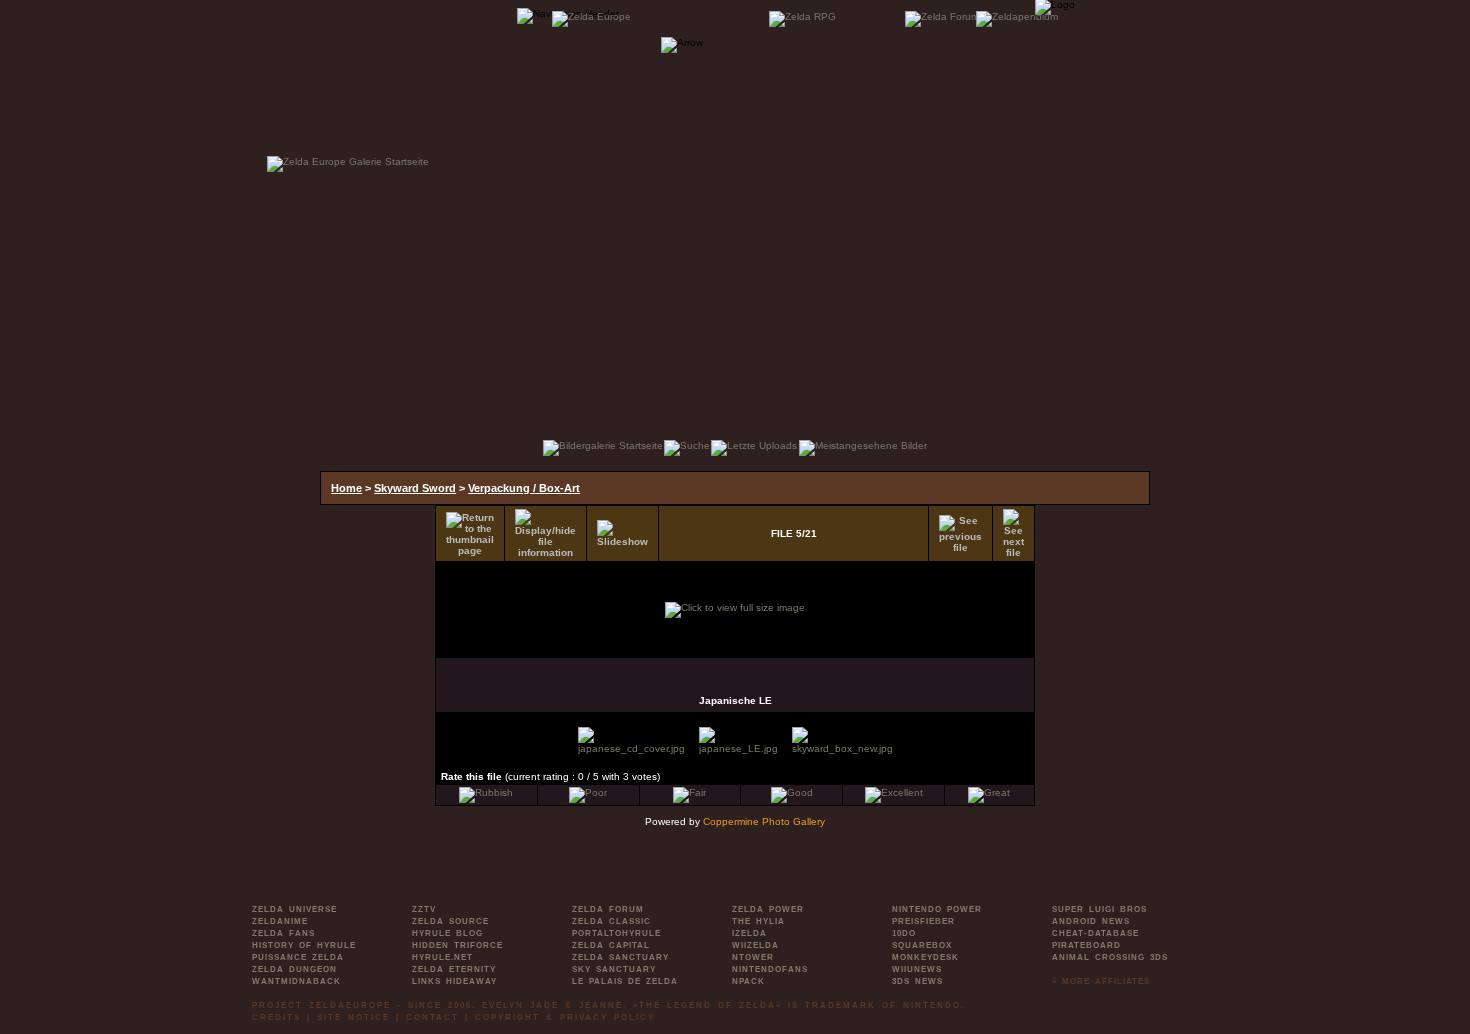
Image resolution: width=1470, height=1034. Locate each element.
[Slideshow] (622, 533)
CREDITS (276, 1017)
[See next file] (1013, 533)
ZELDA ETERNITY (454, 969)
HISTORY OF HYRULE (304, 945)
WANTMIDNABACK (296, 981)
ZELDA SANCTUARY (620, 957)
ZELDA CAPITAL (611, 945)
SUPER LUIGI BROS (1099, 909)
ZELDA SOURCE (450, 921)
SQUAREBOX (922, 945)
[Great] (989, 792)
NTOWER (753, 957)
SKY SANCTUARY (614, 969)
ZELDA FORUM (608, 909)
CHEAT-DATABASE (1095, 933)
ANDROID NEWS (1091, 921)
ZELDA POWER (768, 909)
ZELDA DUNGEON (294, 969)
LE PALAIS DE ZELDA (625, 981)
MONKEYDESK (925, 957)
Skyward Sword (415, 488)
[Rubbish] (486, 792)
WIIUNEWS (917, 969)
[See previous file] (960, 534)
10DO (904, 933)
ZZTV (424, 909)
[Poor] (588, 792)
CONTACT (432, 1017)
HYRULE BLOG (447, 933)
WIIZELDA (755, 945)
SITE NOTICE (353, 1017)
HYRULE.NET (442, 957)
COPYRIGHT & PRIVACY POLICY (565, 1017)
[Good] (792, 792)
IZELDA (749, 933)
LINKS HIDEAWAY (454, 981)
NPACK (748, 981)
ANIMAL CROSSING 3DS (1110, 957)
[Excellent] (894, 792)
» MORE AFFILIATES (1101, 981)
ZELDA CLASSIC (611, 921)
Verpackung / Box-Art (524, 488)
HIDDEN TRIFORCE (457, 945)
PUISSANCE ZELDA (298, 957)
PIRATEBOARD (1086, 945)
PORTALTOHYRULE (616, 933)
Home (346, 488)
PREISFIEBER (923, 921)
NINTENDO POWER (937, 909)
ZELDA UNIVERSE (294, 909)
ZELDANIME (280, 921)
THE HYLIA (758, 921)
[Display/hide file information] (545, 533)
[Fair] (689, 792)
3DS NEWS (917, 981)
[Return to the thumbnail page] (470, 534)
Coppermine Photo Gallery (764, 821)
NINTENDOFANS (770, 969)
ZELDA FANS (283, 933)
